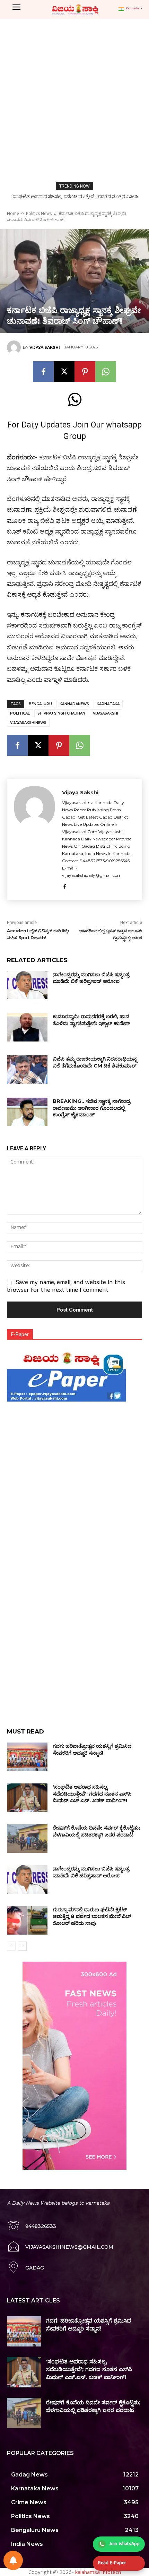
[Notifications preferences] (13, 2560)
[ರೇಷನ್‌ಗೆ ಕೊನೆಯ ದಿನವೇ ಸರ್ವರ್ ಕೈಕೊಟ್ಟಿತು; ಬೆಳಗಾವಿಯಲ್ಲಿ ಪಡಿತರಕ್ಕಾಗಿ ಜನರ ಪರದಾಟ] (27, 1839)
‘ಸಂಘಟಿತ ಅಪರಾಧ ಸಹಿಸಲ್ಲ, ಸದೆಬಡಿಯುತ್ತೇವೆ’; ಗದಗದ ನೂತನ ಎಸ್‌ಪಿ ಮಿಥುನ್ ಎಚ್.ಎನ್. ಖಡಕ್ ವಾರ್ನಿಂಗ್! (92, 1793)
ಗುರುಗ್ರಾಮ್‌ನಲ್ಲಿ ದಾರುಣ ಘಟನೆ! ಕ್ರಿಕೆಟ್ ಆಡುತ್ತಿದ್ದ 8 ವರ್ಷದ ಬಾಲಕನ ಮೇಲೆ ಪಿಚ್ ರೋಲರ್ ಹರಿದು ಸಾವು (92, 1916)
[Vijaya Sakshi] (15, 347)
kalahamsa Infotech (98, 2572)
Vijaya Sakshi (45, 347)
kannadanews (74, 704)
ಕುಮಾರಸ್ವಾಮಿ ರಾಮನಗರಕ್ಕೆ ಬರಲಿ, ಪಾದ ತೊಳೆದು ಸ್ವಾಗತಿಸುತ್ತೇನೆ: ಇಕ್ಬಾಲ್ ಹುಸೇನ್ (91, 1020)
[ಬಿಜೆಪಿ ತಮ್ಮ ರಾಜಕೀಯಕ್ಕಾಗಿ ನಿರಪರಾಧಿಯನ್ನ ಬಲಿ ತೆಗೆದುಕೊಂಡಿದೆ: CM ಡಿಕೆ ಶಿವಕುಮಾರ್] (27, 1070)
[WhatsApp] (106, 372)
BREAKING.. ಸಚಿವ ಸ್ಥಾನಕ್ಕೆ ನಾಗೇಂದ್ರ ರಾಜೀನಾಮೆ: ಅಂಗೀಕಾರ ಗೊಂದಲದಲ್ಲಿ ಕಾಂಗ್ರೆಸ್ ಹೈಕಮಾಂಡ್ (91, 1108)
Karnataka (108, 704)
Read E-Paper (112, 2563)
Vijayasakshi (106, 713)
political (20, 713)
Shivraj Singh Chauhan (61, 713)
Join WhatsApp (124, 2544)
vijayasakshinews (28, 723)
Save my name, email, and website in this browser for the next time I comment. (66, 1287)
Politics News (39, 213)
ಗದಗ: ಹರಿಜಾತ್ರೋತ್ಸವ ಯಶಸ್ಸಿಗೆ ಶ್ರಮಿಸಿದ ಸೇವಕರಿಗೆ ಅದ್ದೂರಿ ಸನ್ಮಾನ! (92, 1749)
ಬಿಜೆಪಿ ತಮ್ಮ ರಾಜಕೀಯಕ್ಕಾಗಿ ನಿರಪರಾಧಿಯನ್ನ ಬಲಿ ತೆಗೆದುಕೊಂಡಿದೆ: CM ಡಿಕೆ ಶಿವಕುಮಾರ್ (95, 1062)
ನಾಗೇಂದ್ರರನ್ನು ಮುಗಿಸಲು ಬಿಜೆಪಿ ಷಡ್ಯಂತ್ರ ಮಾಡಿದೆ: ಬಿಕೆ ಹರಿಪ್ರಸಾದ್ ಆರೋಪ (91, 978)
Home (13, 213)
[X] (64, 372)
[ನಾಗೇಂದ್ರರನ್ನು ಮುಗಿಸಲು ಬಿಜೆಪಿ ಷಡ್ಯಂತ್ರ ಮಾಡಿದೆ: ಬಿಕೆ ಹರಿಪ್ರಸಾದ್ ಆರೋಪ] (27, 985)
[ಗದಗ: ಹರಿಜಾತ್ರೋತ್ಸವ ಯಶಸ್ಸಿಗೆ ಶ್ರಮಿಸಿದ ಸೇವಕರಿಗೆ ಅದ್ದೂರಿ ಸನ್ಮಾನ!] (27, 1757)
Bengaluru (40, 704)
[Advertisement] (74, 97)
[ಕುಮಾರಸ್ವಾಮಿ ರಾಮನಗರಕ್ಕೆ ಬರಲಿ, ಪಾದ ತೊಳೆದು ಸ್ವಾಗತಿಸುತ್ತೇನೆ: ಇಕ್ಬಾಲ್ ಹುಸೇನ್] (27, 1027)
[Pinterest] (85, 372)
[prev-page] (11, 1946)
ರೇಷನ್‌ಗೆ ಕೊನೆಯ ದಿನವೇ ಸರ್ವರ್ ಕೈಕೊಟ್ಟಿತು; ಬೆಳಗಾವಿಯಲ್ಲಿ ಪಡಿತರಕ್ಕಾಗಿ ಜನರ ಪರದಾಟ (96, 1831)
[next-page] (22, 1946)
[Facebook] (43, 372)
